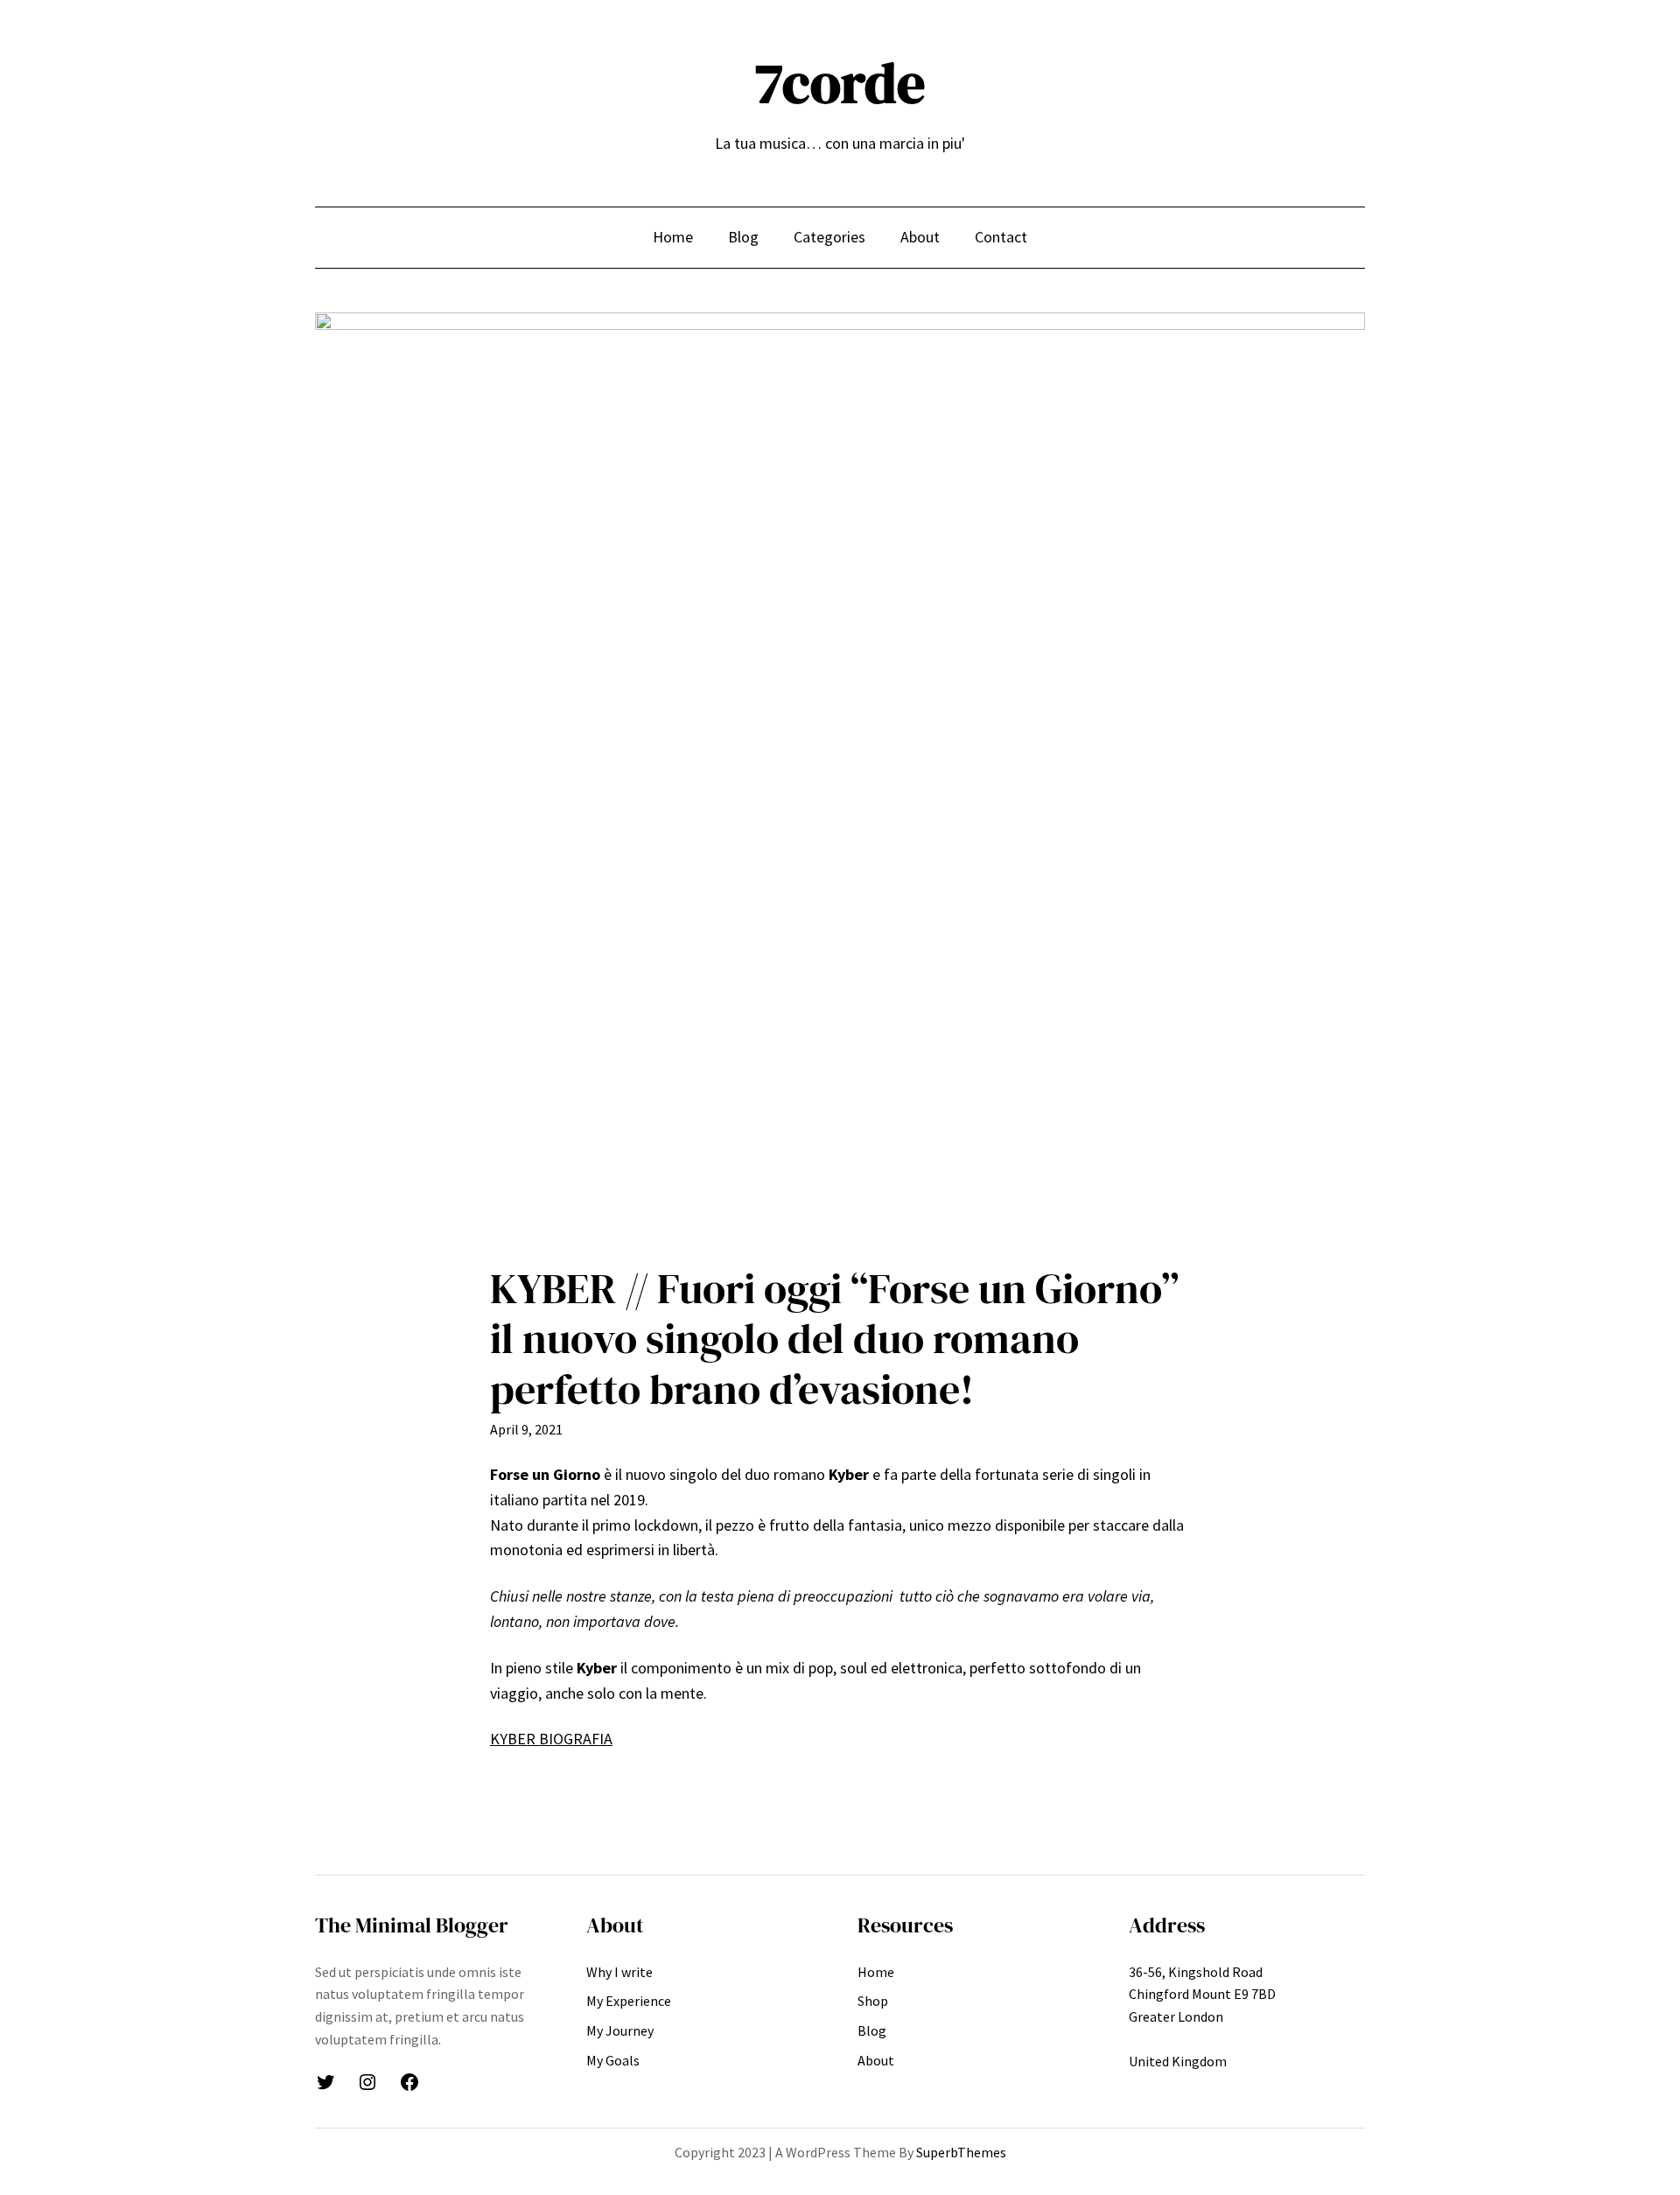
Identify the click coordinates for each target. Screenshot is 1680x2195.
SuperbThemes (961, 2152)
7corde (840, 83)
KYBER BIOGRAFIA (551, 1739)
